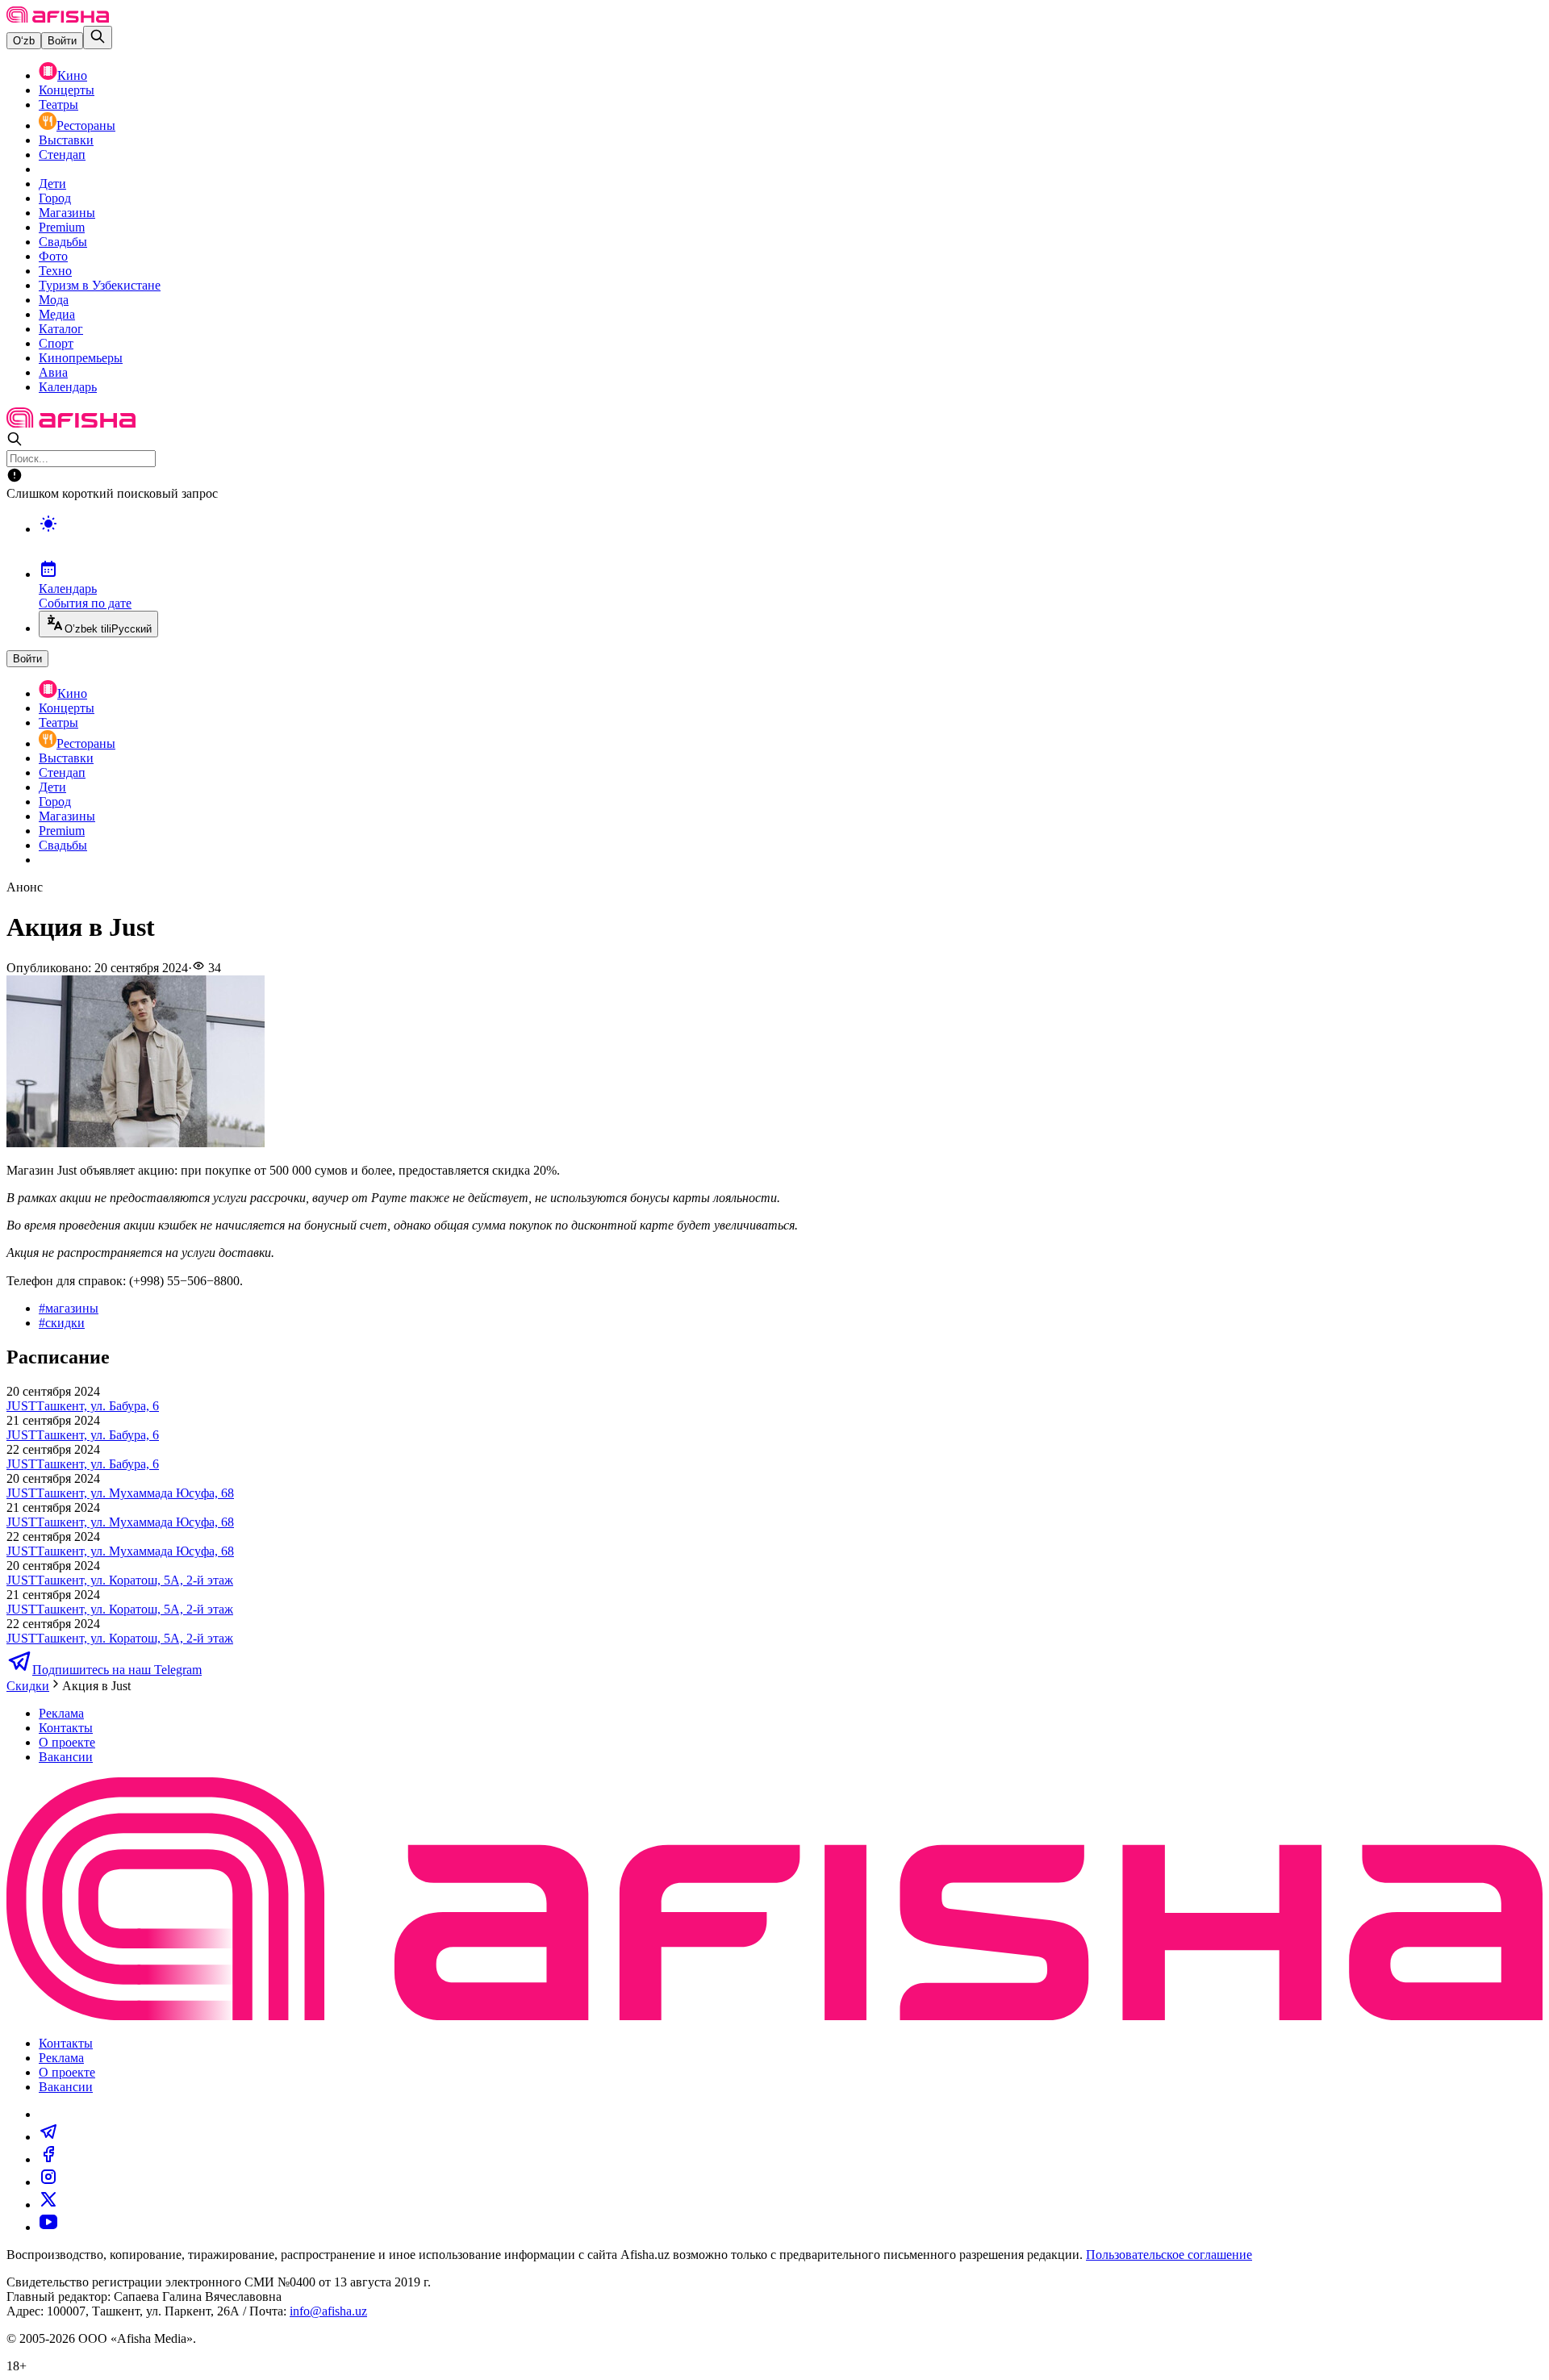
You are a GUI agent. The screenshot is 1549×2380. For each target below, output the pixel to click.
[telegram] (48, 2137)
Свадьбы (63, 242)
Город (55, 198)
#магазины (69, 1308)
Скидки (28, 1686)
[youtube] (48, 2227)
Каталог (61, 329)
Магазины (67, 213)
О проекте (67, 1742)
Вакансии (66, 1757)
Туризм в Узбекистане (100, 285)
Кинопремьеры (81, 358)
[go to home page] (58, 18)
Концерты (67, 90)
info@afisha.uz (328, 2311)
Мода (54, 300)
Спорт (56, 343)
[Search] (98, 38)
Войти (62, 41)
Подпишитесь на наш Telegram (117, 1670)
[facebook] (48, 2159)
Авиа (53, 372)
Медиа (57, 314)
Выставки (66, 140)
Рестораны (86, 125)
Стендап (62, 154)
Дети (52, 184)
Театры (58, 104)
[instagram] (48, 2182)
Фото (53, 256)
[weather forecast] (791, 541)
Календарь (68, 387)
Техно (55, 271)
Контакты (66, 1728)
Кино (72, 75)
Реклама (61, 1713)
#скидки (62, 1323)
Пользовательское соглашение (1169, 2255)
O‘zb (24, 41)
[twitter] (48, 2205)
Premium (62, 227)
